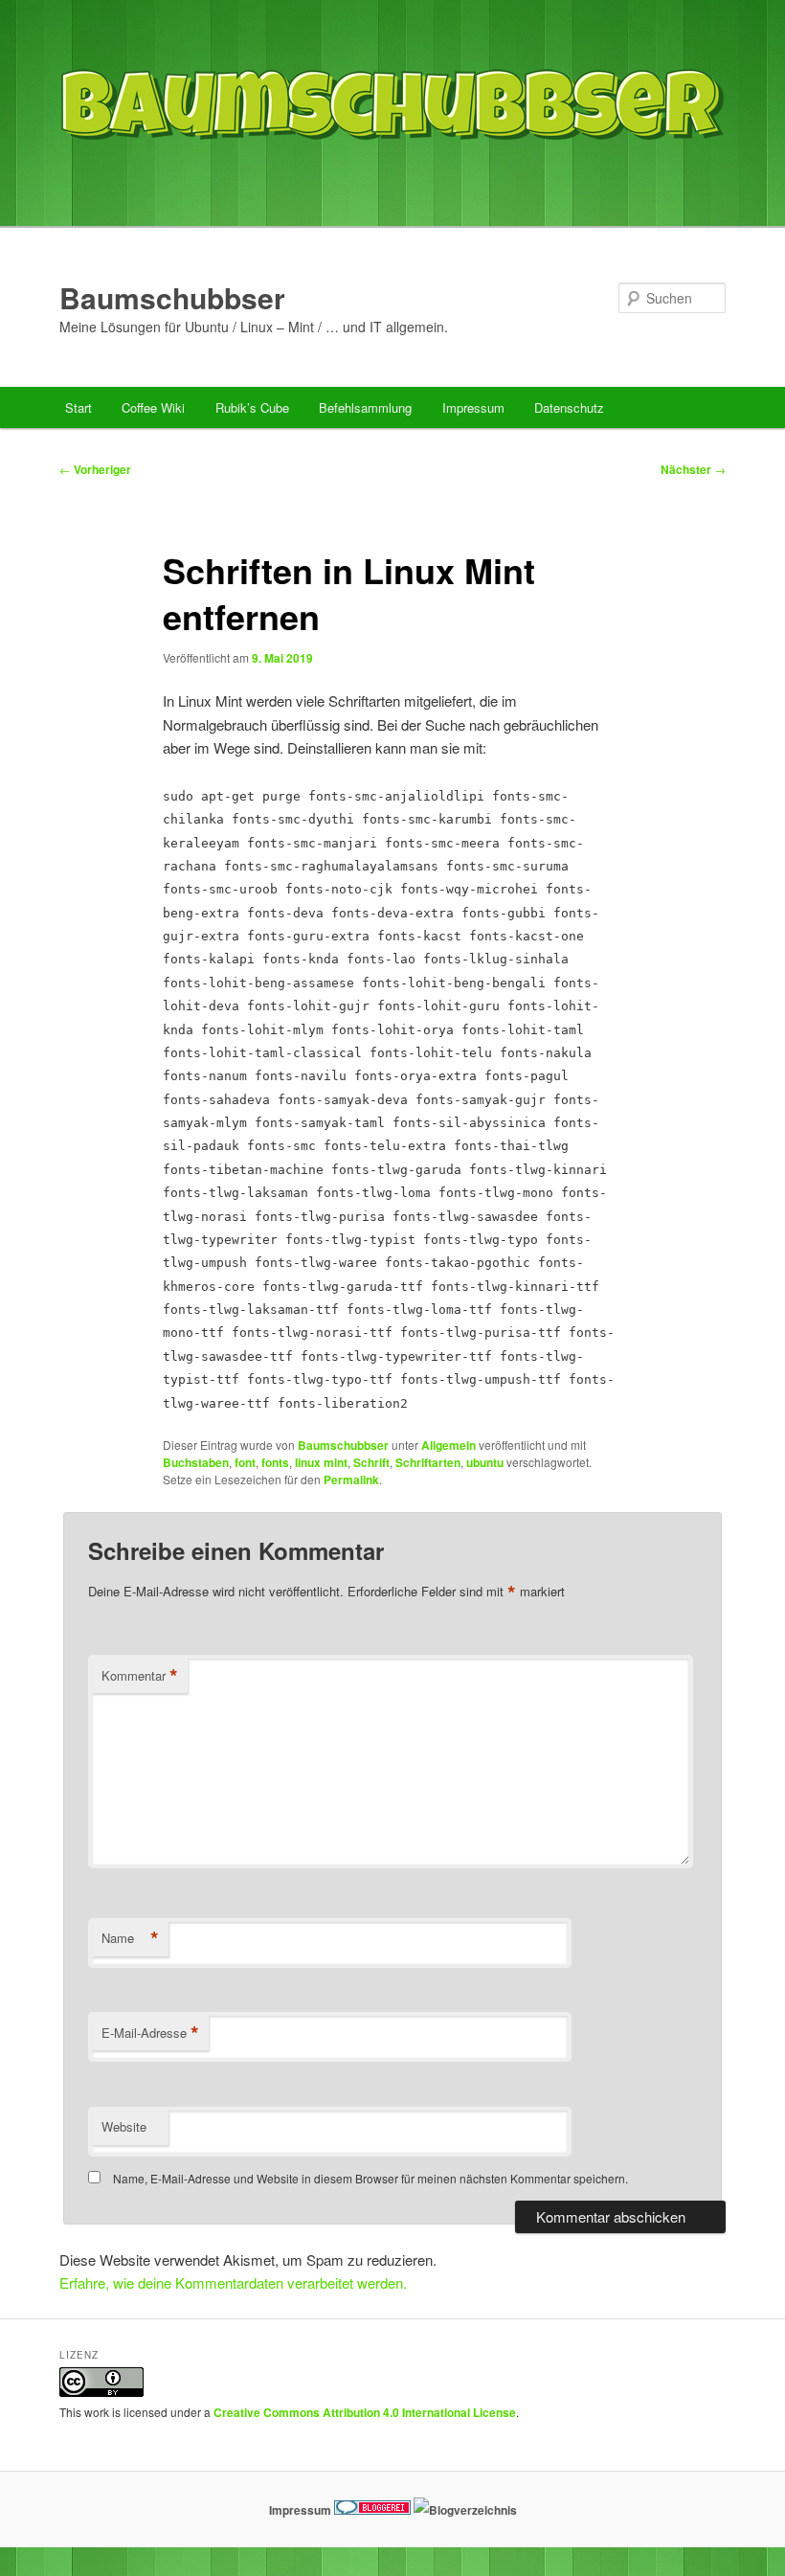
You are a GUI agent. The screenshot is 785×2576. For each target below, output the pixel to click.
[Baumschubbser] (392, 185)
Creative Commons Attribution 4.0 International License (365, 2412)
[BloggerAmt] (465, 2510)
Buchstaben (196, 1462)
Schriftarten (428, 1462)
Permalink (351, 1480)
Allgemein (449, 1445)
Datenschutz (569, 407)
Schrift (371, 1462)
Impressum (473, 407)
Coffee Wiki (153, 407)
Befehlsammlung (365, 407)
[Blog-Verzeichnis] (372, 2510)
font (245, 1462)
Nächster (693, 469)
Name (130, 1938)
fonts (275, 1462)
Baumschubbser (172, 297)
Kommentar (140, 1676)
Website (124, 2126)
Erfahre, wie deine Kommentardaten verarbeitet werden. (233, 2282)
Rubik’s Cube (252, 407)
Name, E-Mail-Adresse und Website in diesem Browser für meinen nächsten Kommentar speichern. (370, 2178)
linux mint (321, 1462)
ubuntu (485, 1462)
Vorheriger (95, 469)
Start (78, 407)
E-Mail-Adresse (150, 2033)
